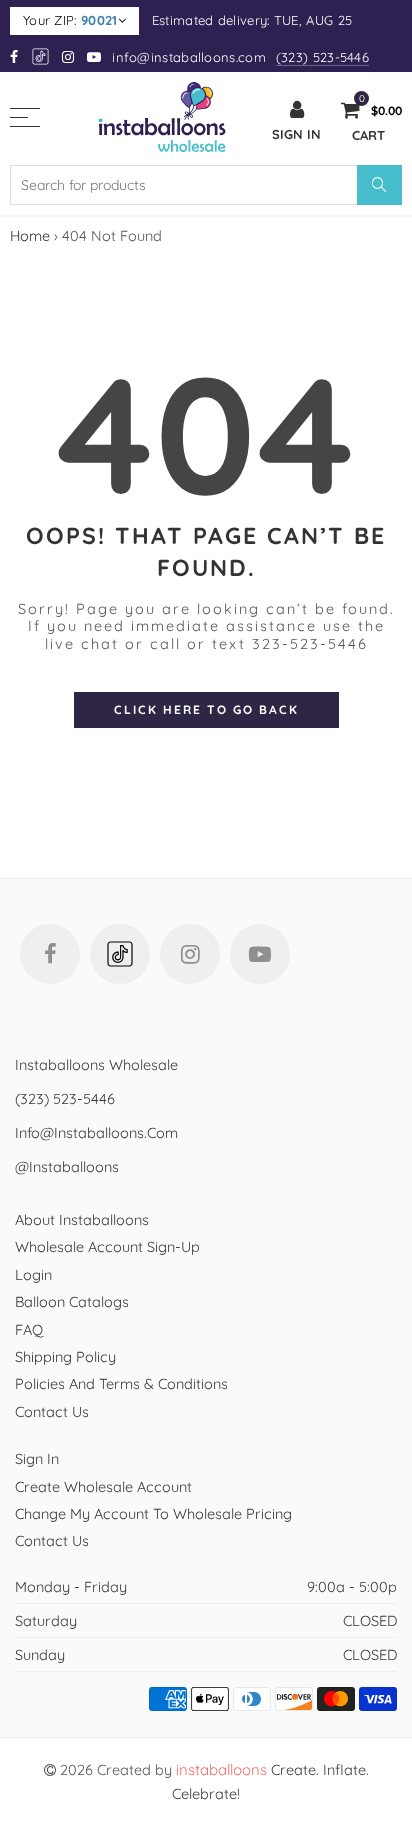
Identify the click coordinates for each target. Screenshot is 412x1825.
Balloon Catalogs (72, 1301)
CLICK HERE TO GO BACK (206, 709)
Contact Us (52, 1411)
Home (30, 235)
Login (33, 1274)
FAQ (29, 1329)
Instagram (190, 954)
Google (41, 56)
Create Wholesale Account (103, 1486)
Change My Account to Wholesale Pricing (153, 1513)
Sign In (37, 1458)
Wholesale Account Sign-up (107, 1246)
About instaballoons (82, 1219)
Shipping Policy (65, 1356)
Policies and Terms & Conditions (121, 1383)
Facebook (50, 954)
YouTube (260, 954)
